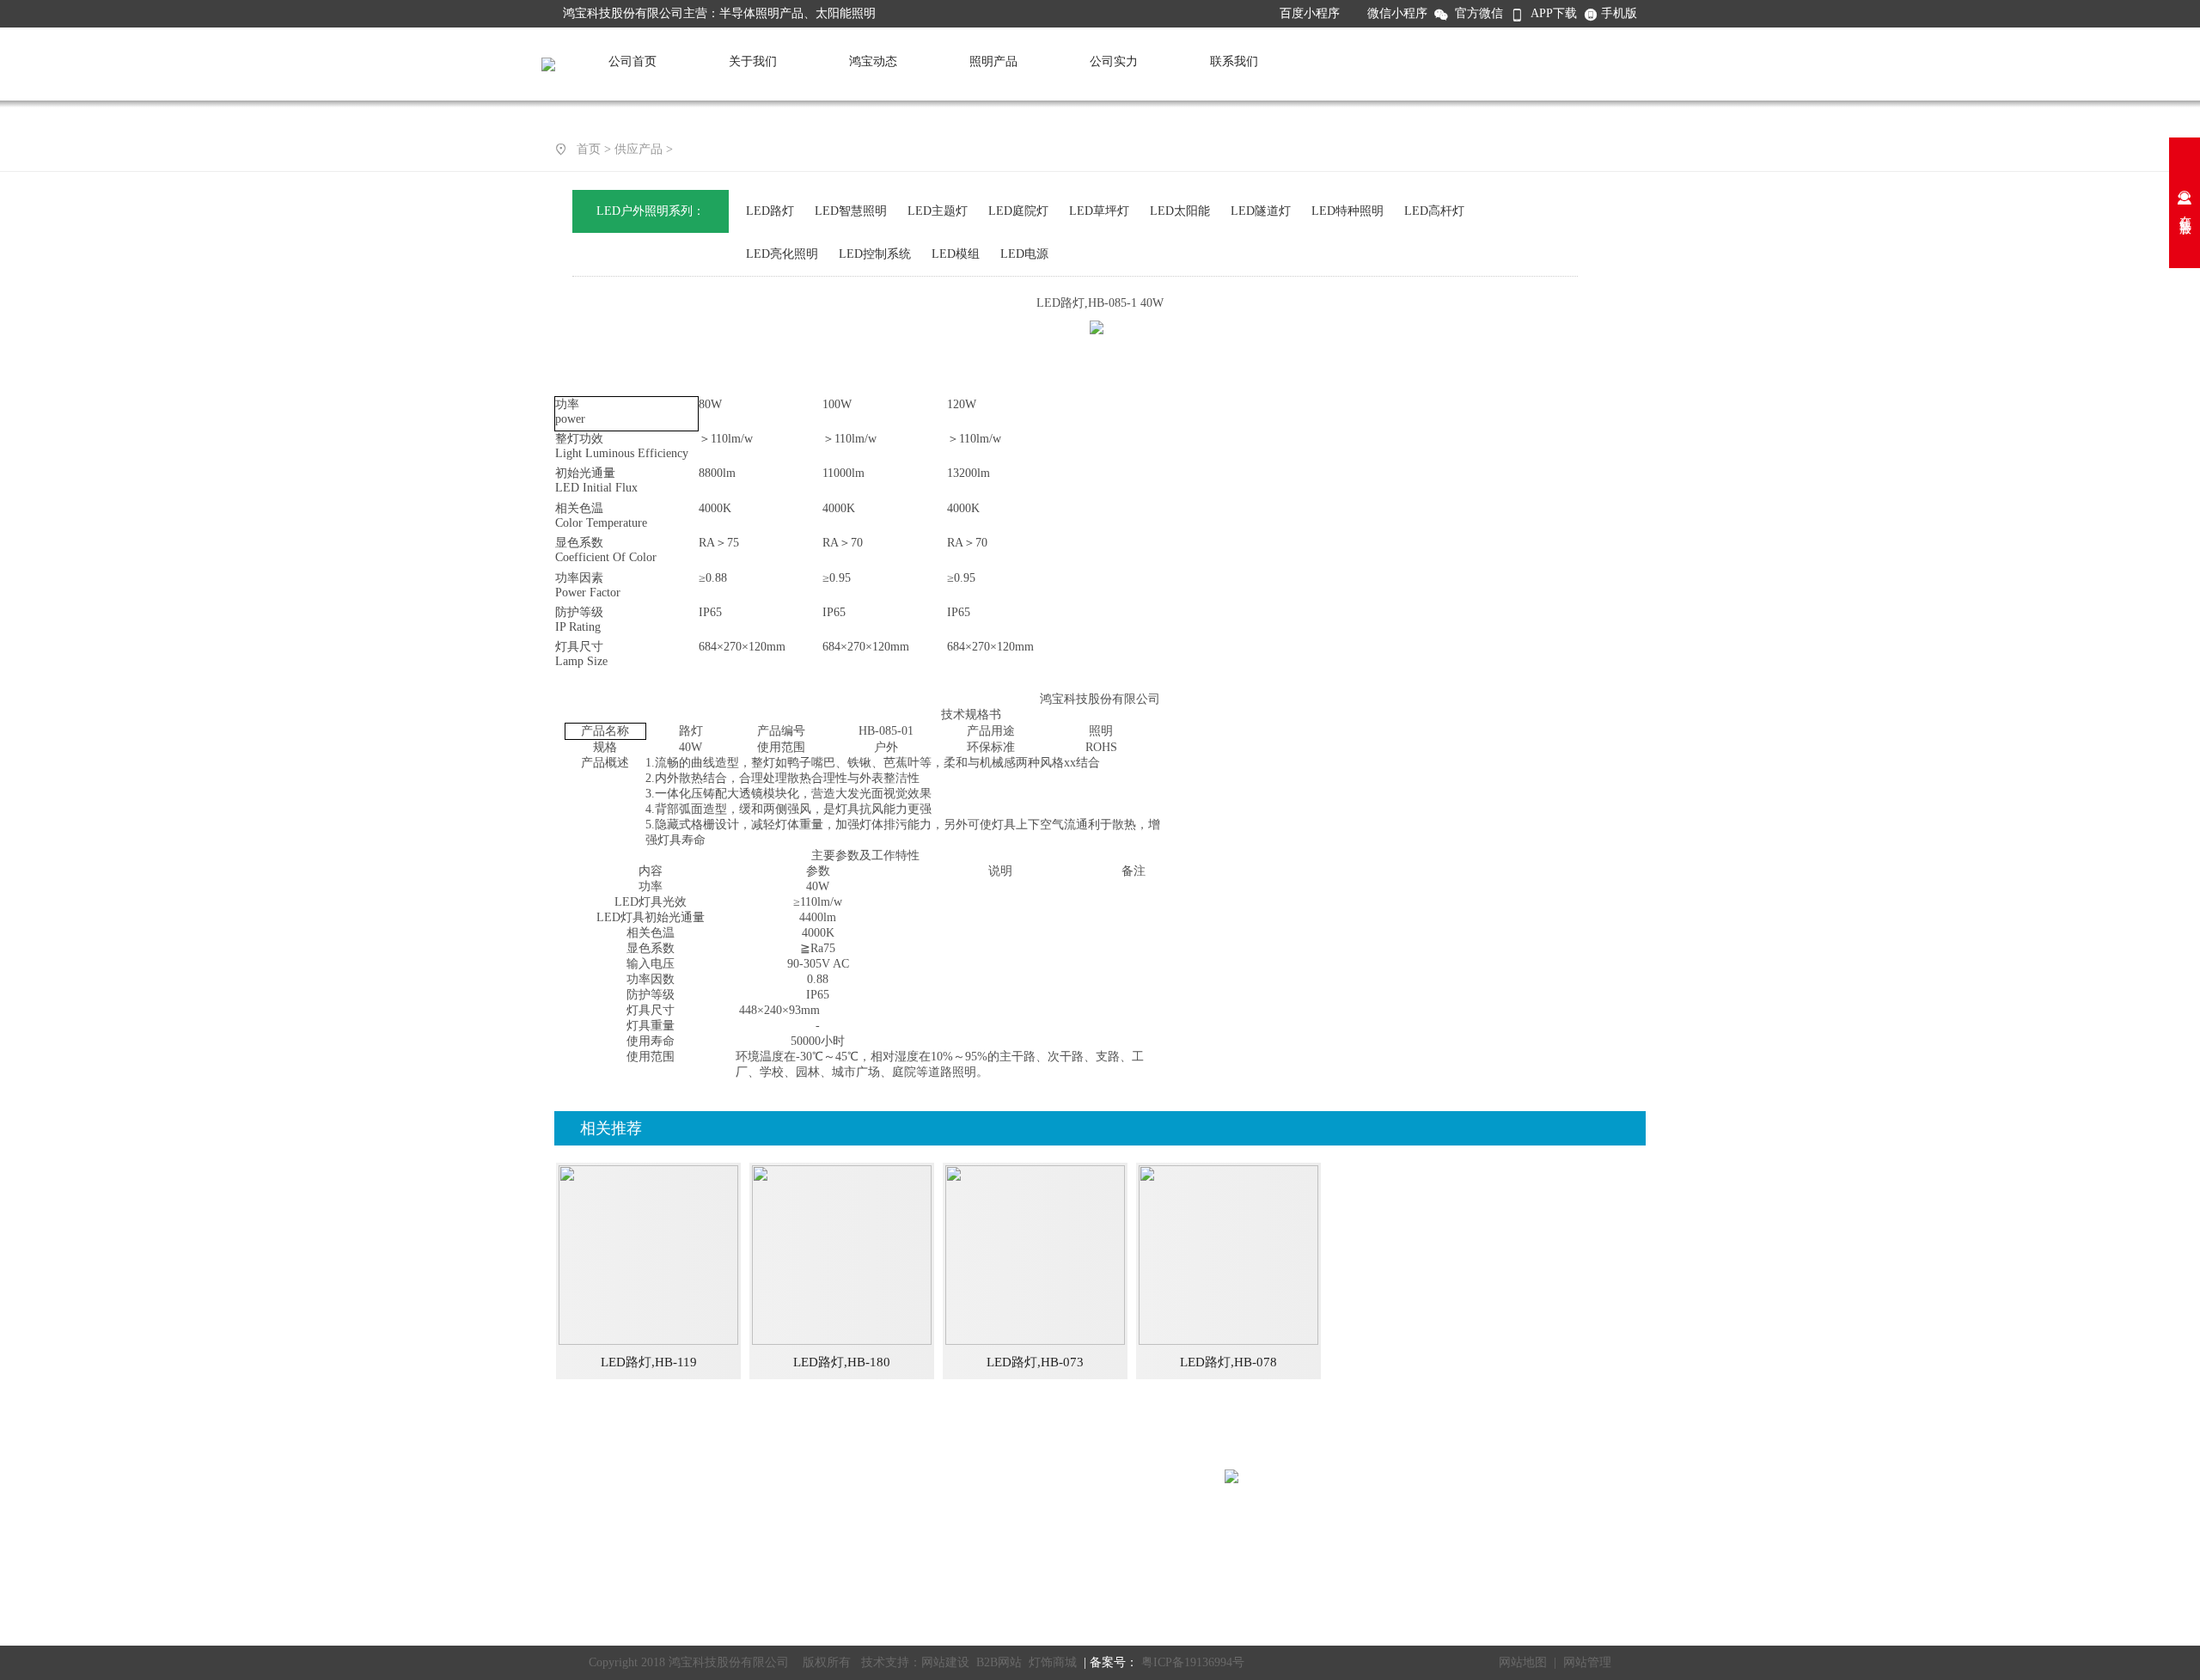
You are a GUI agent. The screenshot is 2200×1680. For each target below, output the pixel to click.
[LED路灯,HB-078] (1228, 1341)
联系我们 (1234, 61)
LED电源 (1024, 254)
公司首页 (632, 61)
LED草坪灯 (1099, 211)
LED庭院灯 (1018, 211)
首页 (589, 149)
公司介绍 (587, 1480)
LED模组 (956, 254)
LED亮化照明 (782, 254)
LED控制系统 (875, 254)
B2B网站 (999, 1662)
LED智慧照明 (851, 211)
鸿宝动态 (873, 61)
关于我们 (753, 61)
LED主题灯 (938, 211)
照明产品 (993, 61)
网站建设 (945, 1662)
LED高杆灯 (1434, 211)
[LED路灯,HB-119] (648, 1341)
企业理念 (587, 1523)
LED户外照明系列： (651, 211)
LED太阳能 (1180, 211)
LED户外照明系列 (757, 1502)
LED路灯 (770, 211)
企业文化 (587, 1566)
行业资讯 (879, 1523)
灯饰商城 (1053, 1662)
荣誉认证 (587, 1545)
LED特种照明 (1347, 211)
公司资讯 (879, 1480)
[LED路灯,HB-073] (1035, 1341)
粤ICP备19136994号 (1191, 1662)
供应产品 (639, 149)
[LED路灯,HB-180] (842, 1341)
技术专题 (879, 1502)
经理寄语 (587, 1502)
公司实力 (1114, 61)
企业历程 (587, 1588)
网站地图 (1523, 1662)
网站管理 (1587, 1662)
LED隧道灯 (1261, 211)
